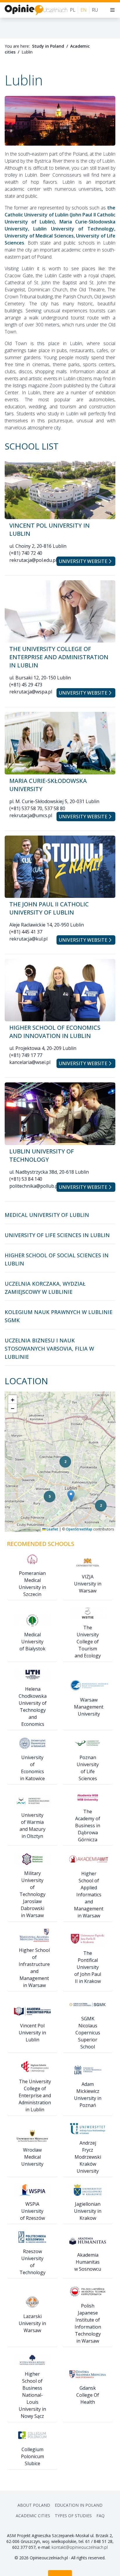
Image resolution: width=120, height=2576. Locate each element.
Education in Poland (79, 2505)
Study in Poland (48, 46)
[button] (101, 1506)
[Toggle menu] (112, 10)
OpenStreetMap (79, 1529)
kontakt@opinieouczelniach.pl (80, 2547)
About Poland (34, 2505)
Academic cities (33, 2516)
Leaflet (52, 1529)
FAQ (100, 2516)
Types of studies (73, 2516)
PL (73, 10)
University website (83, 561)
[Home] (36, 10)
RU (95, 10)
